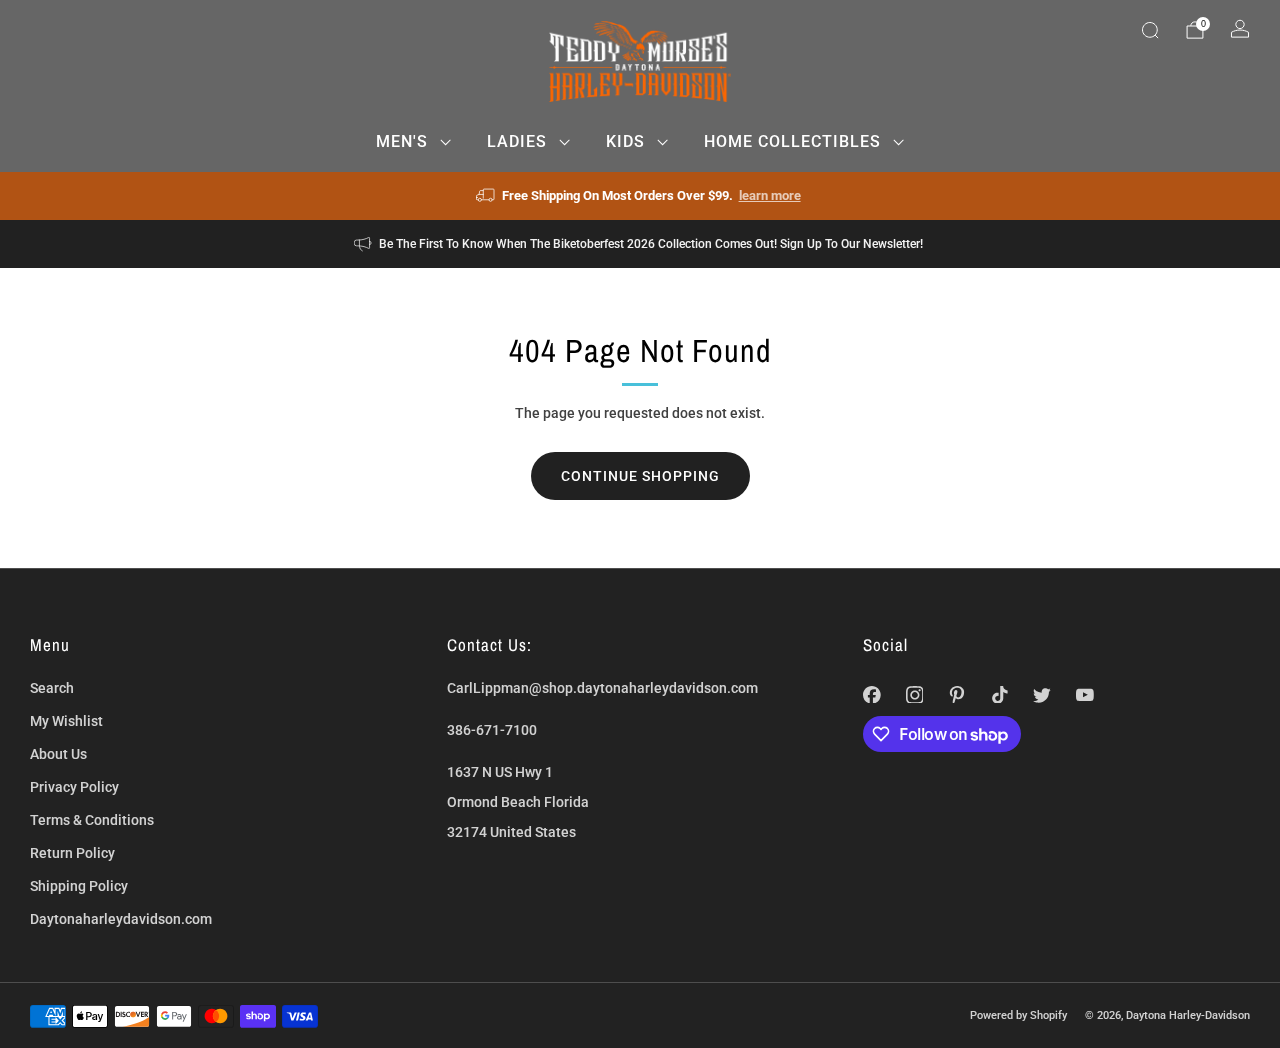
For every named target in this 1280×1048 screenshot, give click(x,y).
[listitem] (640, 196)
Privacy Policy (74, 787)
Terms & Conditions (92, 820)
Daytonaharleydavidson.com (121, 919)
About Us (58, 754)
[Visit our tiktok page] (999, 694)
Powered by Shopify (1018, 1015)
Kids (625, 141)
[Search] (1150, 30)
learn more (770, 195)
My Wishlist (66, 721)
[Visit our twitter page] (1042, 694)
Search (52, 688)
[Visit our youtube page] (1085, 694)
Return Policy (72, 853)
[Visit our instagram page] (914, 694)
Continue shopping (640, 476)
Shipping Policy (79, 886)
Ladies (517, 141)
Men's (402, 141)
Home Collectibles (792, 141)
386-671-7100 (492, 730)
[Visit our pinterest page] (957, 694)
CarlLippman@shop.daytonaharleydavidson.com (602, 688)
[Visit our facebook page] (872, 694)
